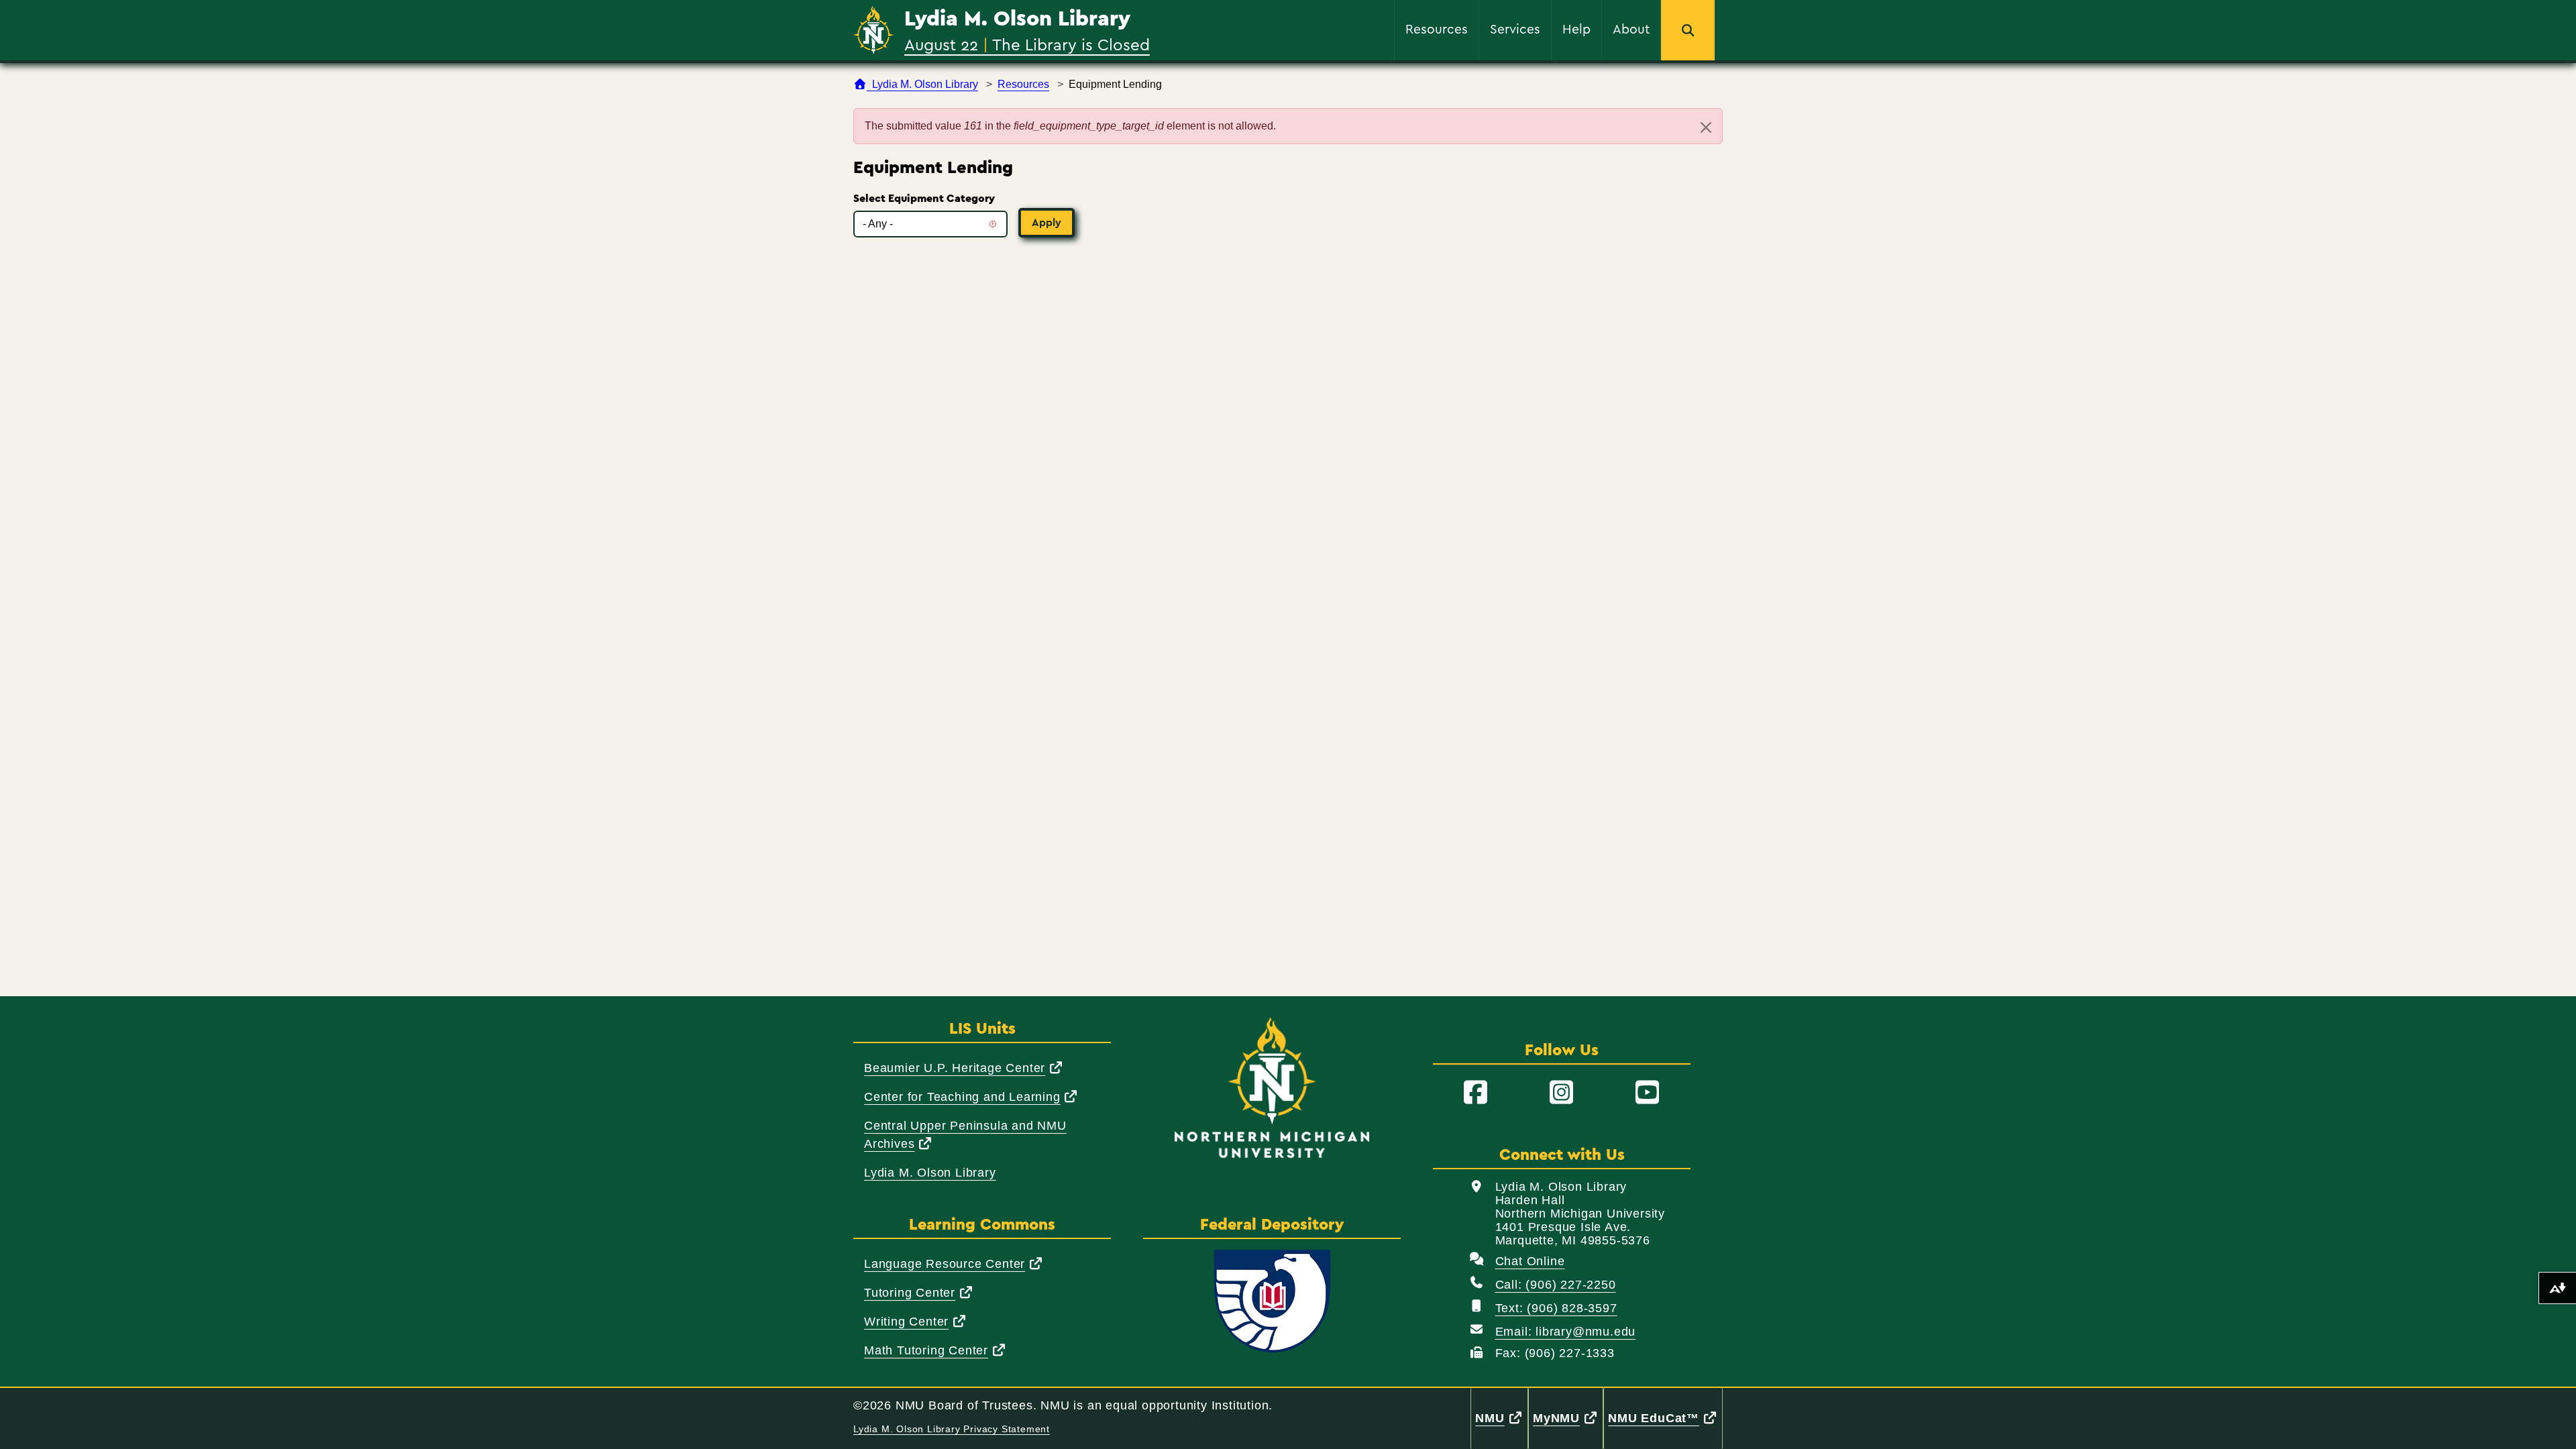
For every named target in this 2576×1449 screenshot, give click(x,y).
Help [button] (1576, 29)
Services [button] (1515, 29)
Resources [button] (1437, 29)
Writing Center (916, 1321)
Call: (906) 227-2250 (1556, 1285)
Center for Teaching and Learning (971, 1096)
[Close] (1706, 127)
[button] (1688, 30)
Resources (1023, 84)
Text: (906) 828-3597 (1556, 1308)
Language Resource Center (954, 1264)
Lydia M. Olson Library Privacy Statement (952, 1429)
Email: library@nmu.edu (1566, 1332)
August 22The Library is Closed (1027, 44)
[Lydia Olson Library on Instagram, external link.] (1562, 1093)
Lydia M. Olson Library (1017, 19)
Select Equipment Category (924, 199)
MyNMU (1568, 1418)
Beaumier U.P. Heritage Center (964, 1068)
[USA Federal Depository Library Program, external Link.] (1272, 1302)
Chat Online (1530, 1261)
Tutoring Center (919, 1292)
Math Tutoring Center (935, 1350)
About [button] (1631, 29)
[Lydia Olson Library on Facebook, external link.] (1476, 1093)
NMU (1501, 1418)
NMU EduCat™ (1665, 1418)
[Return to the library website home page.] (873, 31)
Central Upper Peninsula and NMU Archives (965, 1135)
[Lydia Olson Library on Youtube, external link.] (1648, 1093)
